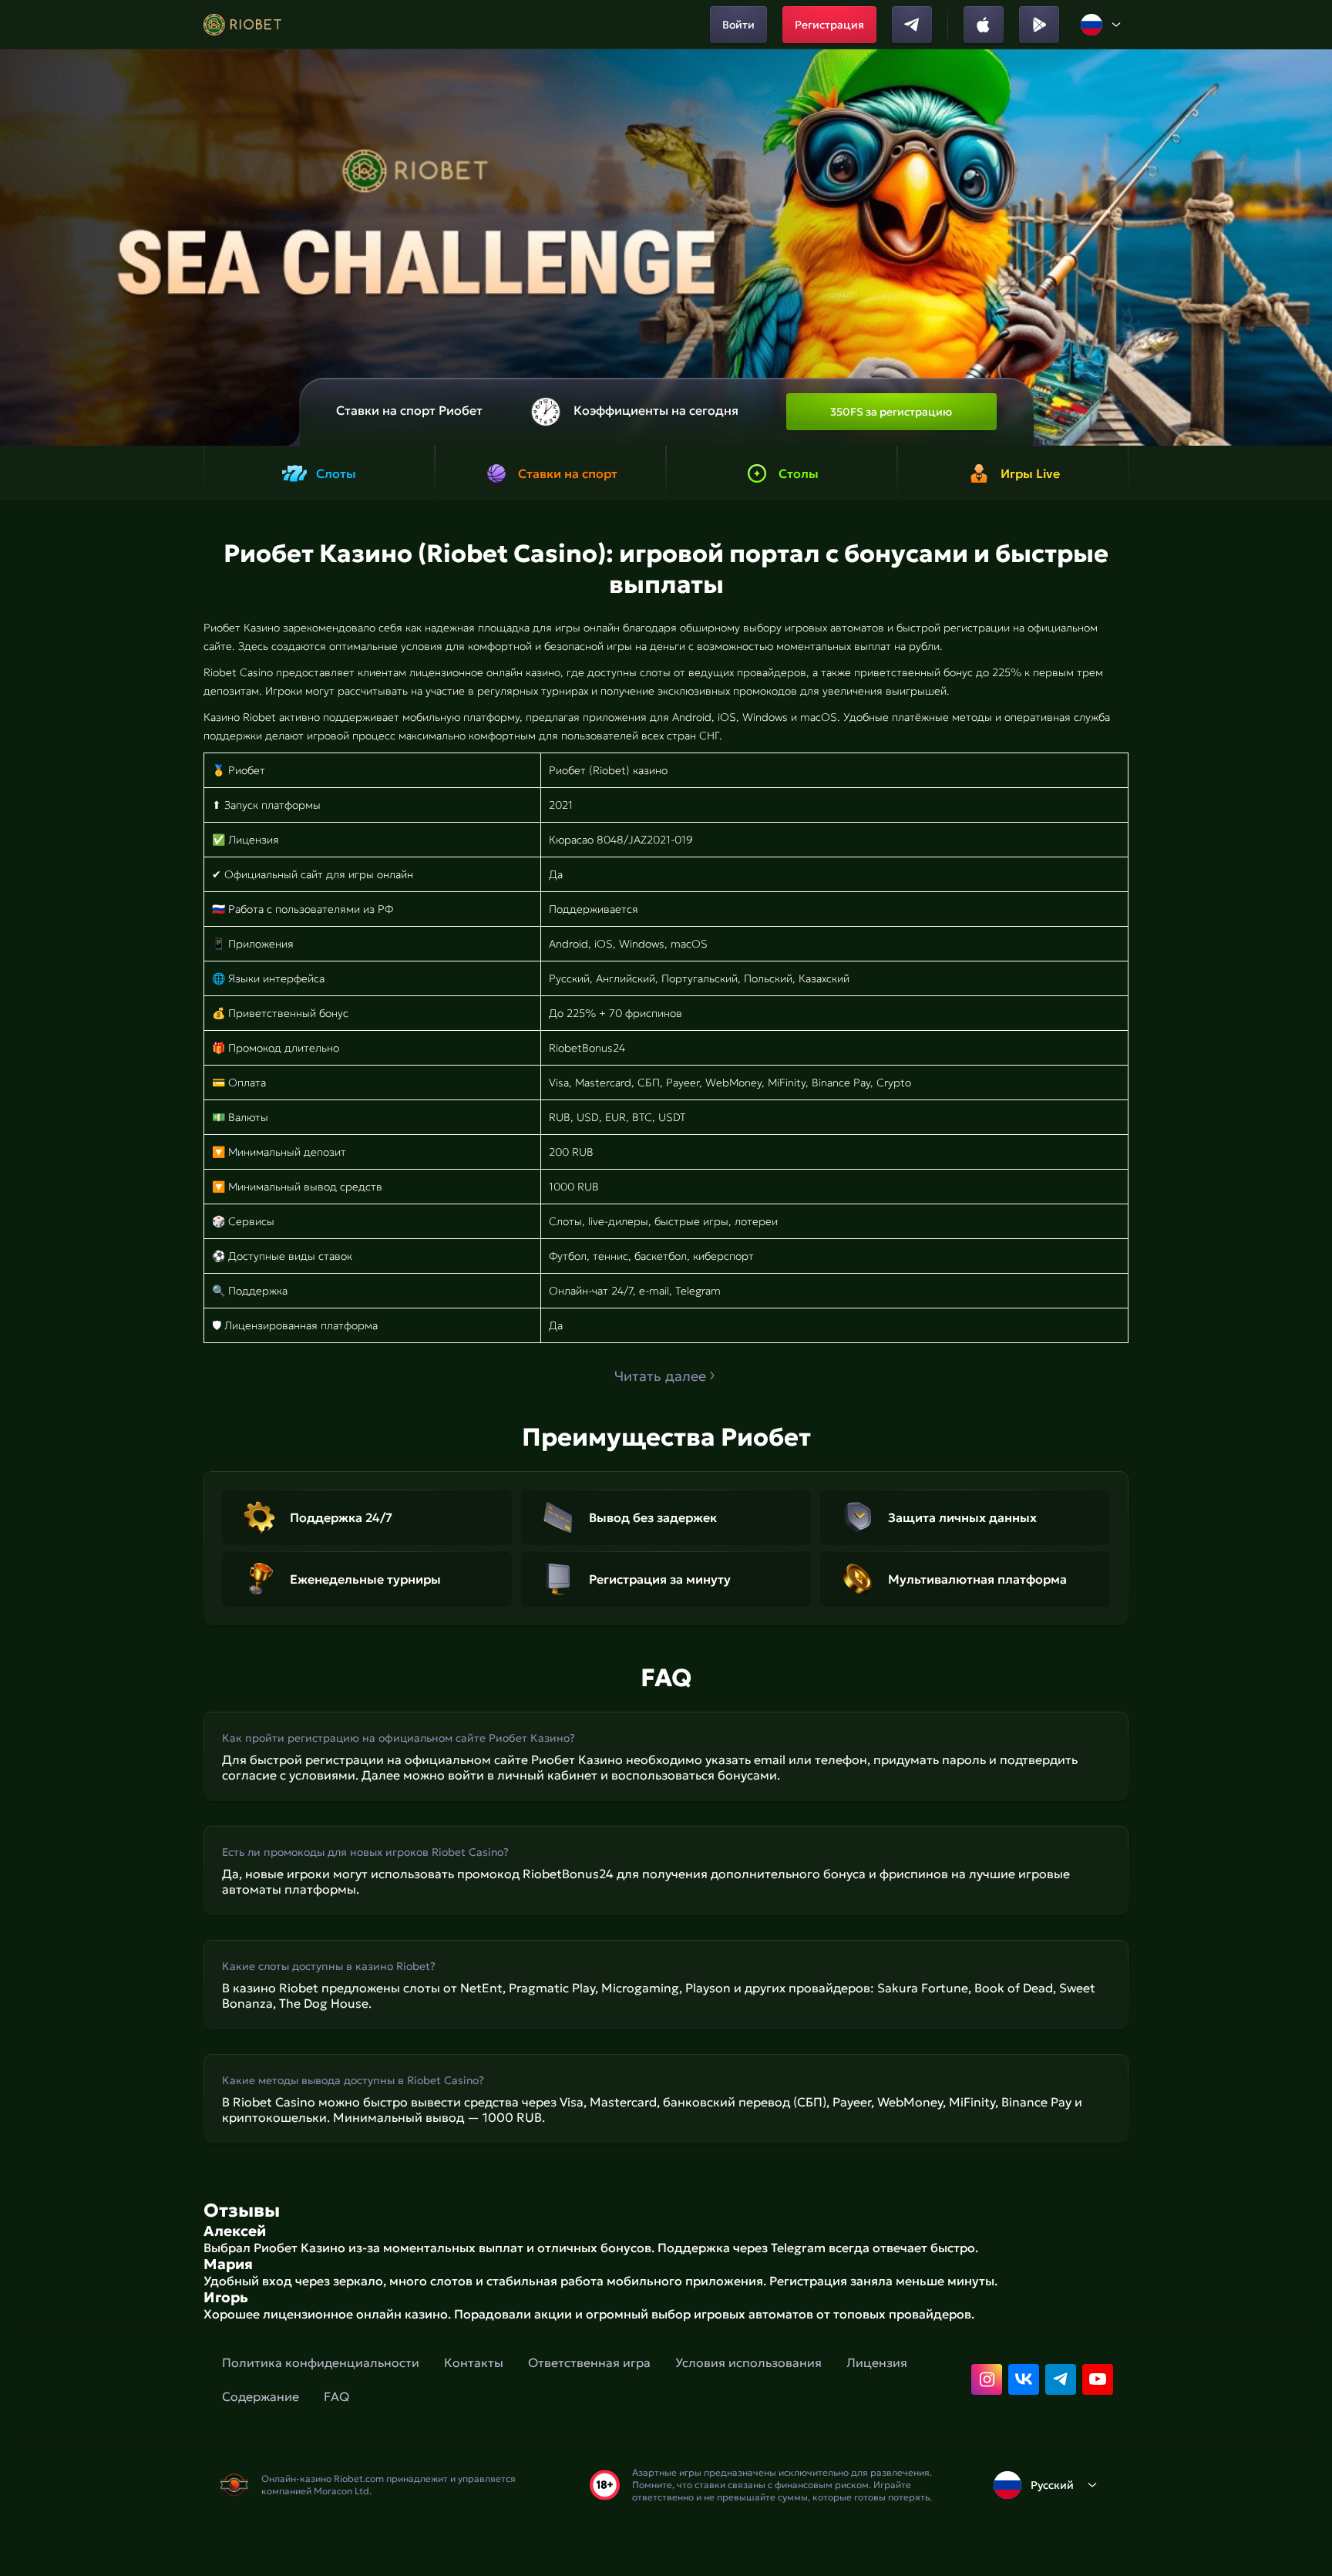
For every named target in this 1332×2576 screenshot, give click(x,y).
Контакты (474, 2362)
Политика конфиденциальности (321, 2362)
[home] (242, 25)
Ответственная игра (589, 2362)
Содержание (261, 2396)
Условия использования (748, 2362)
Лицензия (877, 2362)
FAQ (336, 2396)
